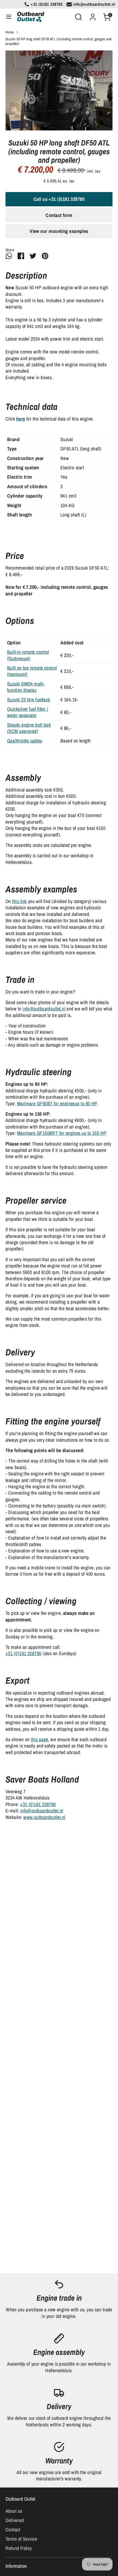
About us (14, 2511)
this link (19, 901)
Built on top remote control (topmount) (32, 671)
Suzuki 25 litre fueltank (29, 700)
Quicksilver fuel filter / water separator (28, 712)
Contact (13, 2530)
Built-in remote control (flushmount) (28, 655)
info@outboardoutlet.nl (44, 1009)
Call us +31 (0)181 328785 (59, 199)
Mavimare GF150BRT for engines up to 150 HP (61, 1133)
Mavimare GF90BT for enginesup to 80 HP (57, 1103)
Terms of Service (21, 2539)
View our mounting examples (59, 231)
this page (39, 1739)
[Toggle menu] (9, 17)
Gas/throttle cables (25, 741)
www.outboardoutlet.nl (44, 1817)
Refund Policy (19, 2548)
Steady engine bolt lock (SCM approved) (29, 728)
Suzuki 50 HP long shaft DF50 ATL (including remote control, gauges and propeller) (59, 42)
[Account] (93, 15)
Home (10, 32)
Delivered (15, 2520)
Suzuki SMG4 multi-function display (26, 687)
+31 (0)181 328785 (23, 1653)
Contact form (59, 215)
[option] (59, 91)
